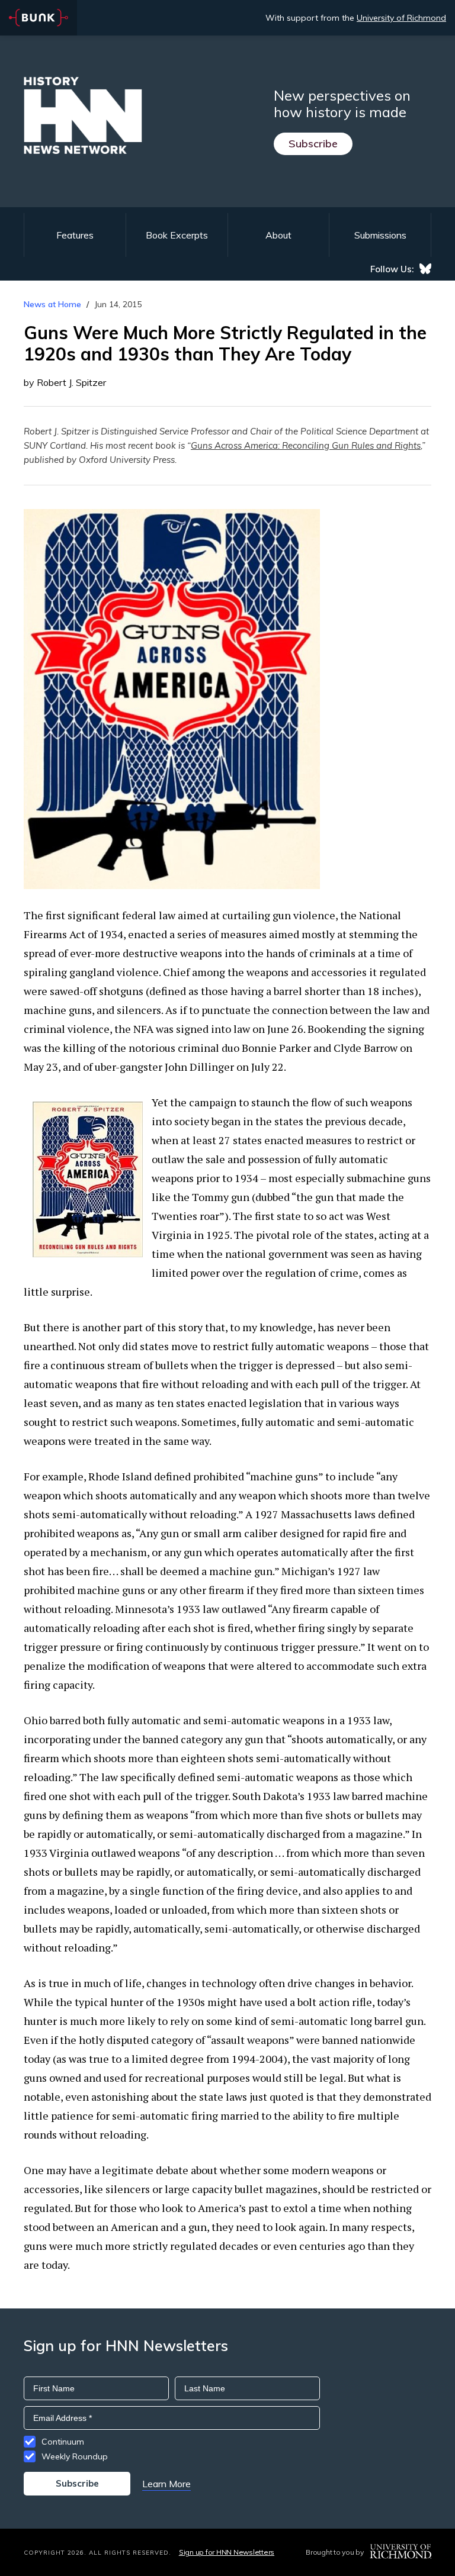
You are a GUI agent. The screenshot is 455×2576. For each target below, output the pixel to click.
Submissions (380, 235)
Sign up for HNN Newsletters (227, 2552)
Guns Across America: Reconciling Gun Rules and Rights (306, 445)
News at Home (52, 304)
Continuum (63, 2442)
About (278, 235)
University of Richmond (401, 18)
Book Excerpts (177, 235)
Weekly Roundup (75, 2456)
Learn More (166, 2484)
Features (75, 235)
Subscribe (313, 144)
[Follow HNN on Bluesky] (425, 269)
